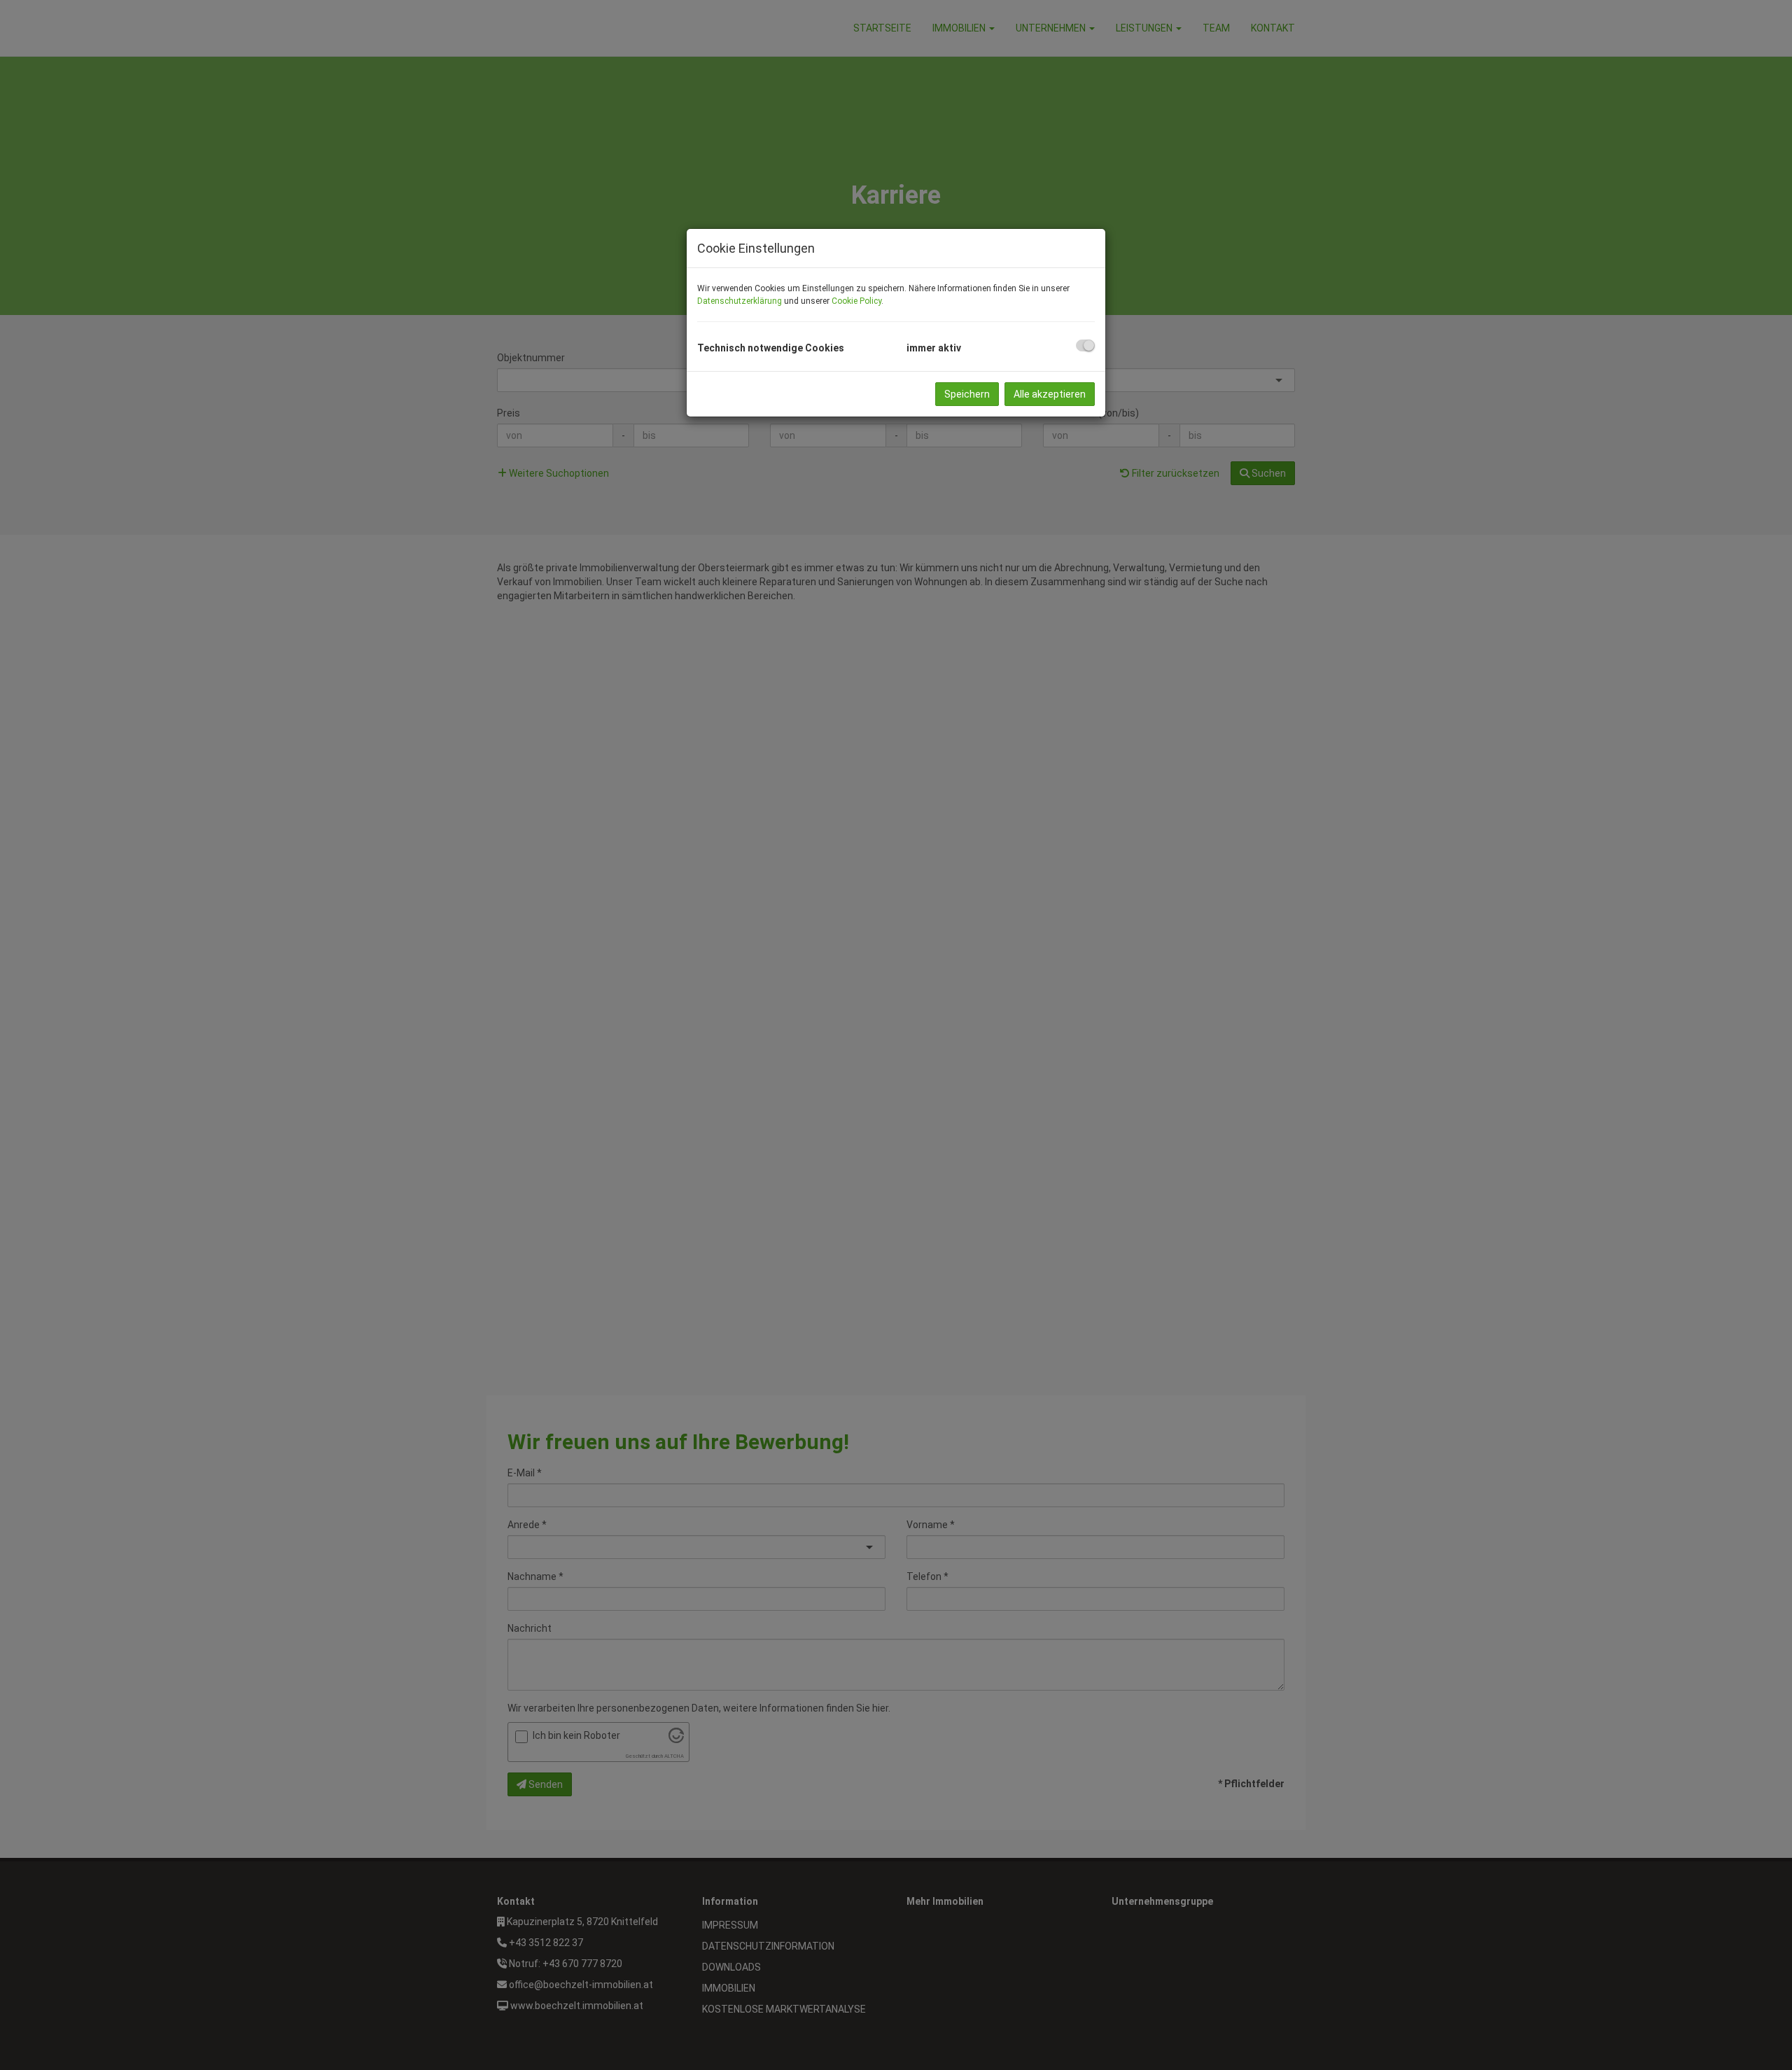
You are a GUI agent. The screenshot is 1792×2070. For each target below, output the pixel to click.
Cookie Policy (856, 301)
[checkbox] (1085, 345)
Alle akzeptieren (1050, 394)
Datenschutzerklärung (740, 301)
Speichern (967, 394)
